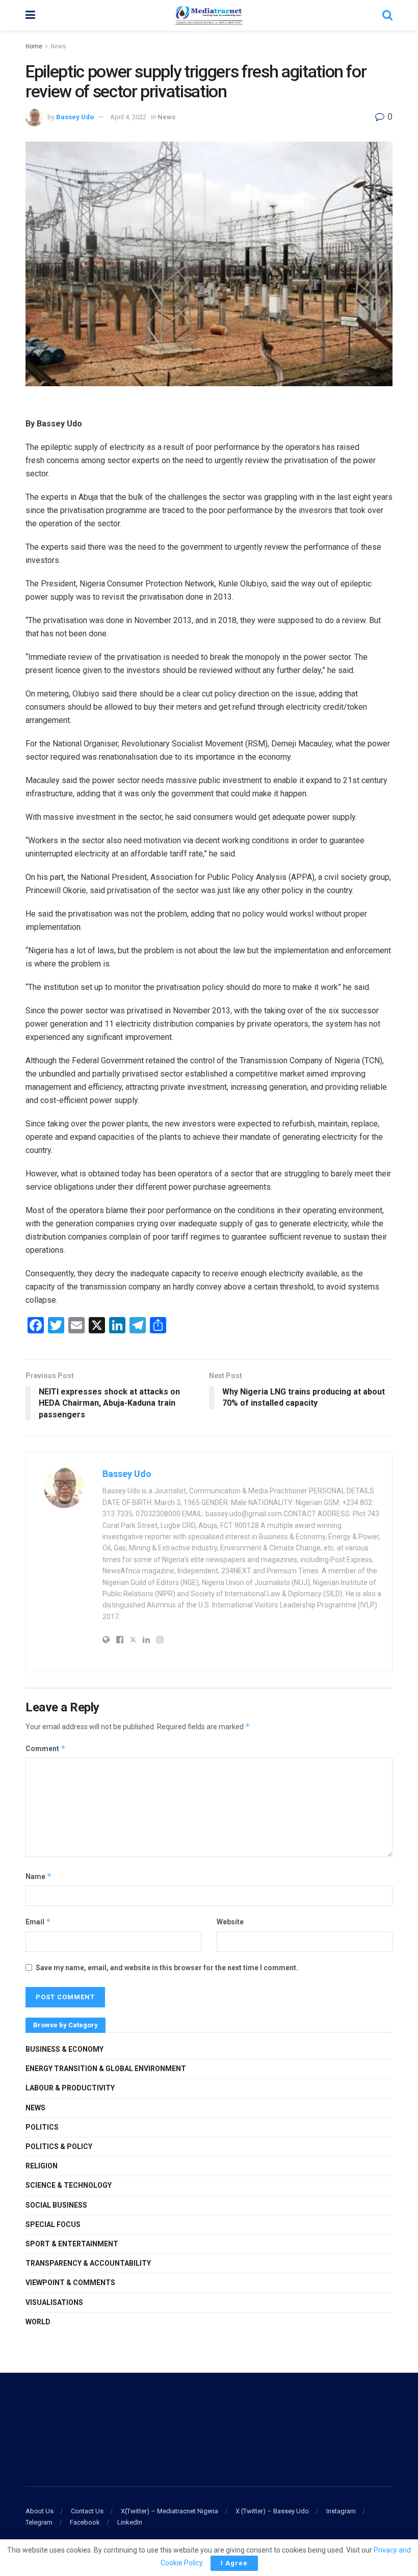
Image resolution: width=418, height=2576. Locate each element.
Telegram (39, 2522)
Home (34, 46)
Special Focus (53, 2224)
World (38, 2322)
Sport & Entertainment (72, 2244)
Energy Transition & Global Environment (106, 2069)
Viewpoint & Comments (70, 2283)
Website (230, 1922)
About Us (40, 2511)
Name (39, 1876)
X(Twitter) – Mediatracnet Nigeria (169, 2511)
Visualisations (54, 2302)
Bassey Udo (75, 117)
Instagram (341, 2511)
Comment (46, 1748)
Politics (42, 2127)
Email (38, 1922)
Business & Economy (64, 2049)
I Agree (234, 2563)
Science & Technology (69, 2185)
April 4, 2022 (128, 117)
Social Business (56, 2205)
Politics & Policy (59, 2146)
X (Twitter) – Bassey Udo (272, 2511)
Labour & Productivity (70, 2088)
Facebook (85, 2522)
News (58, 46)
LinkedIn (130, 2522)
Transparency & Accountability (88, 2263)
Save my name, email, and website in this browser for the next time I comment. (167, 1968)
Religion (42, 2166)
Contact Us (87, 2511)
